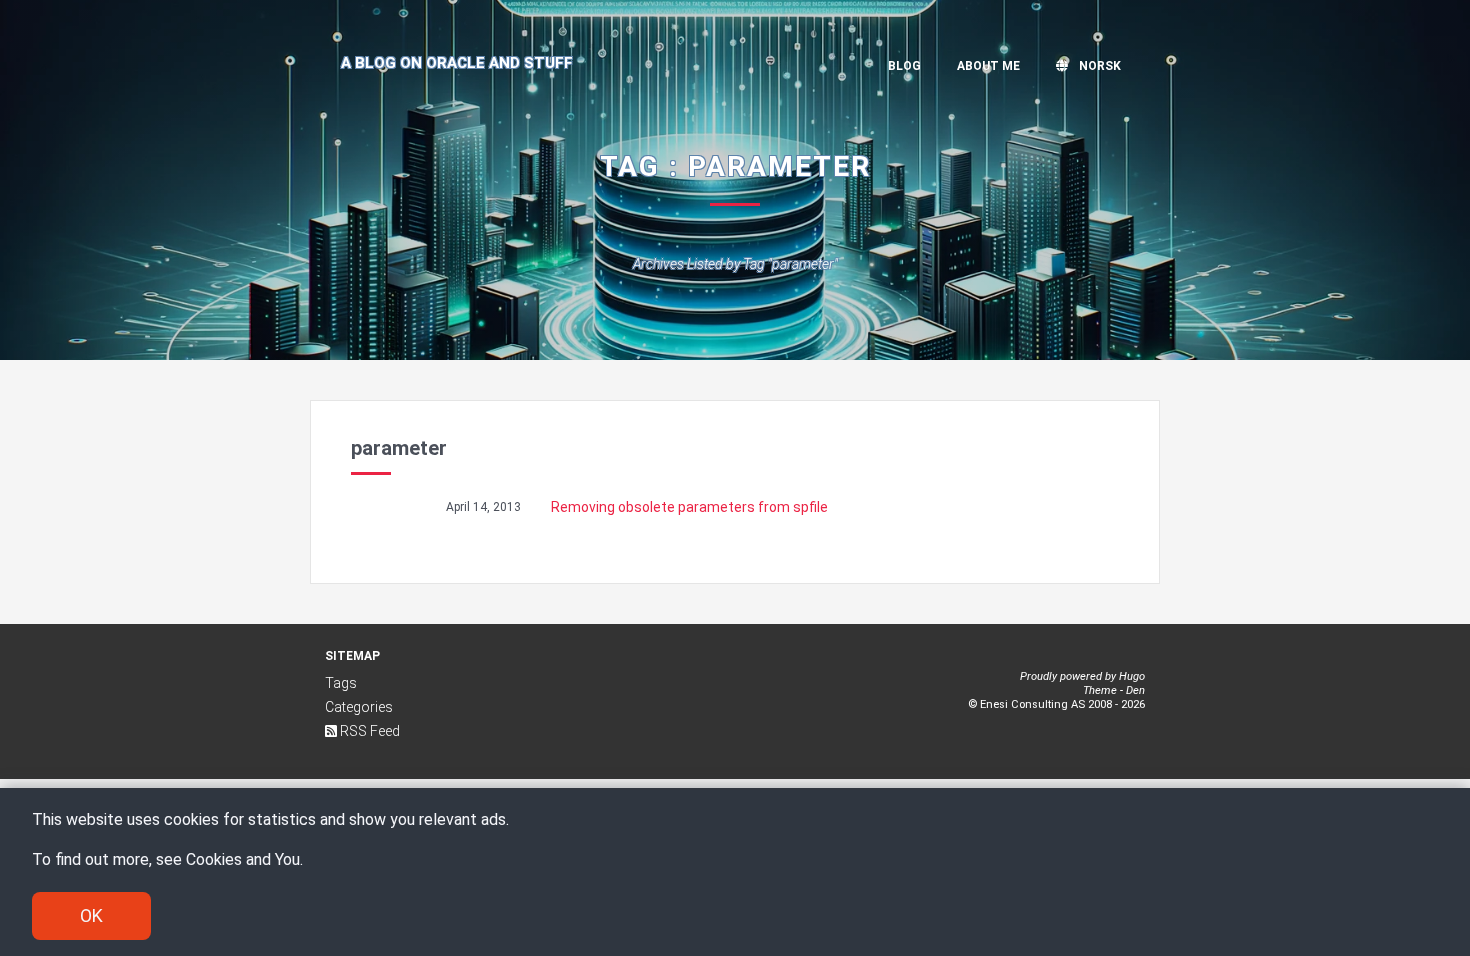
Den (1135, 690)
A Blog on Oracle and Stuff (457, 63)
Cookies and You (243, 859)
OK (91, 915)
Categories (359, 707)
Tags (341, 683)
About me (988, 66)
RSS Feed (368, 731)
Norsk (1098, 66)
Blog (904, 66)
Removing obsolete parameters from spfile (689, 507)
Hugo (1132, 676)
